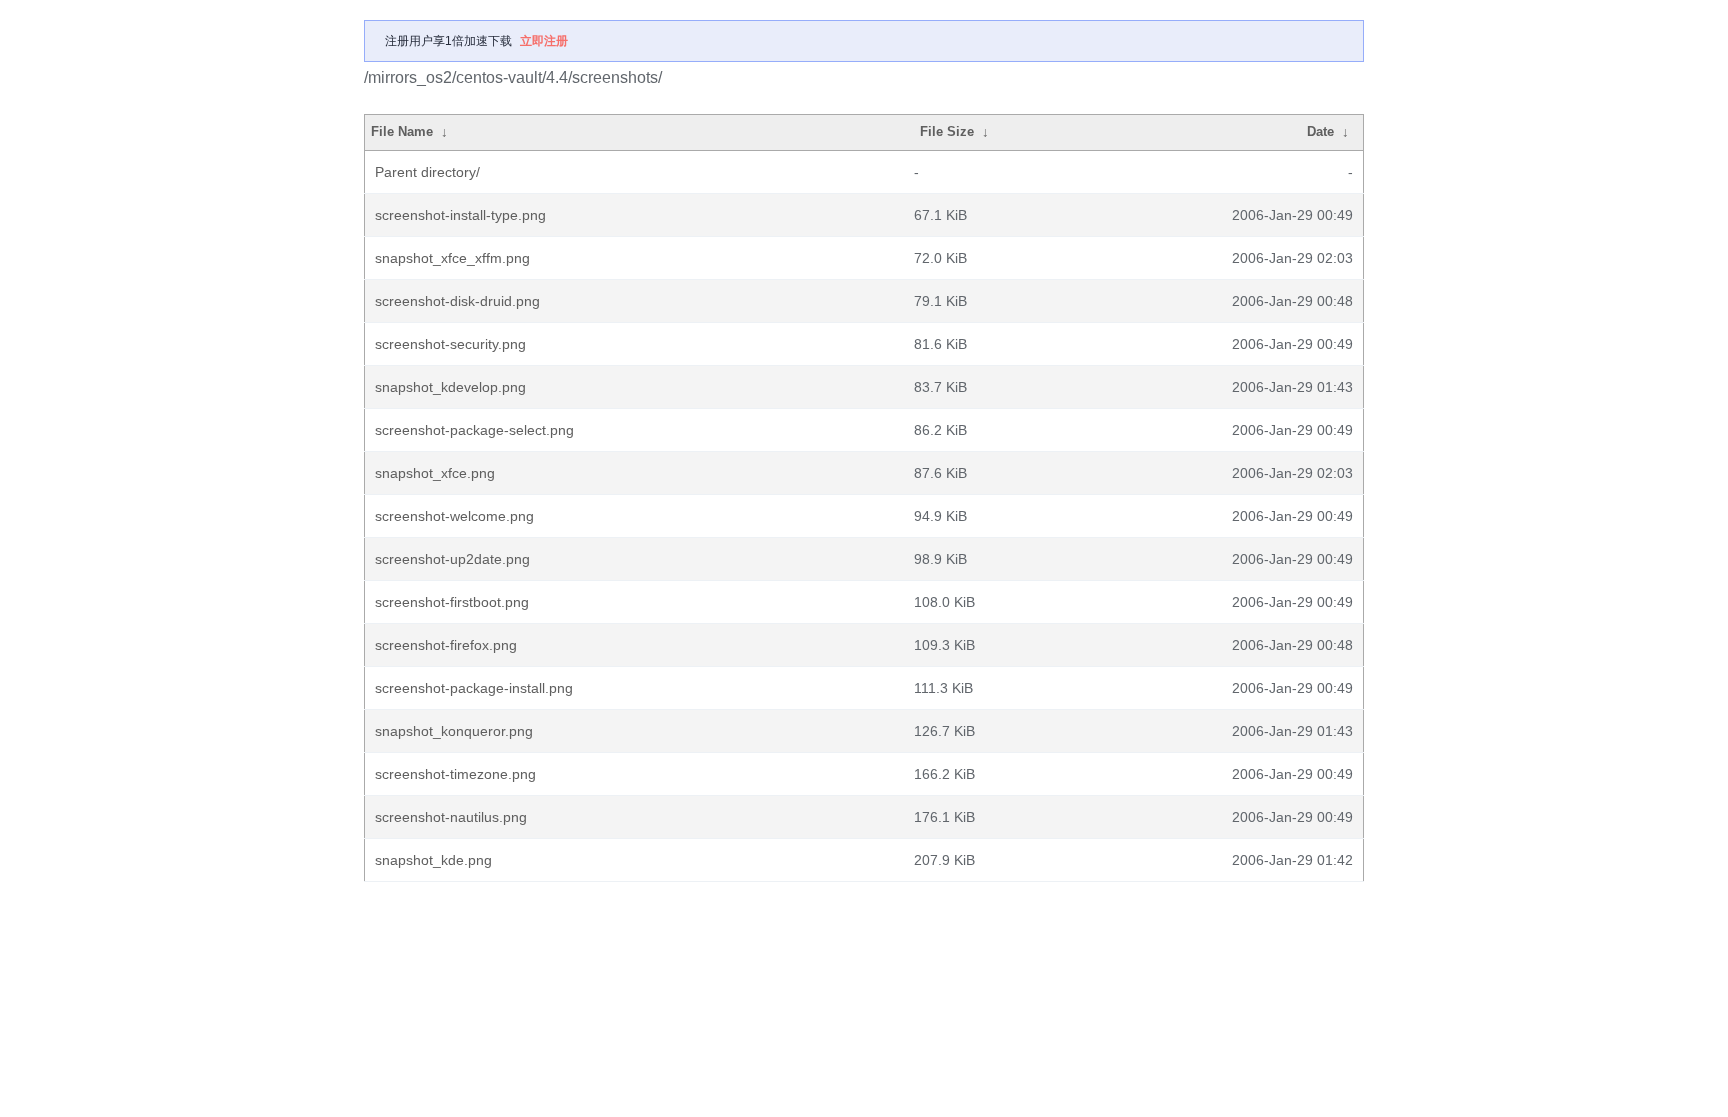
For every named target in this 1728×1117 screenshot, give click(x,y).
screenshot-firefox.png (446, 645)
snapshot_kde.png (433, 860)
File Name (402, 131)
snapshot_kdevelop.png (450, 387)
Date (1320, 131)
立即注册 (544, 41)
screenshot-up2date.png (452, 559)
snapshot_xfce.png (435, 473)
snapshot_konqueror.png (454, 731)
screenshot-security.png (450, 344)
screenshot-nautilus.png (451, 817)
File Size (947, 131)
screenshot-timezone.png (455, 774)
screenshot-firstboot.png (452, 602)
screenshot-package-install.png (474, 688)
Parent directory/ (427, 172)
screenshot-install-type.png (460, 215)
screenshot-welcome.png (454, 516)
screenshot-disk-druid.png (457, 301)
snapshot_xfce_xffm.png (452, 258)
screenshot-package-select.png (474, 430)
